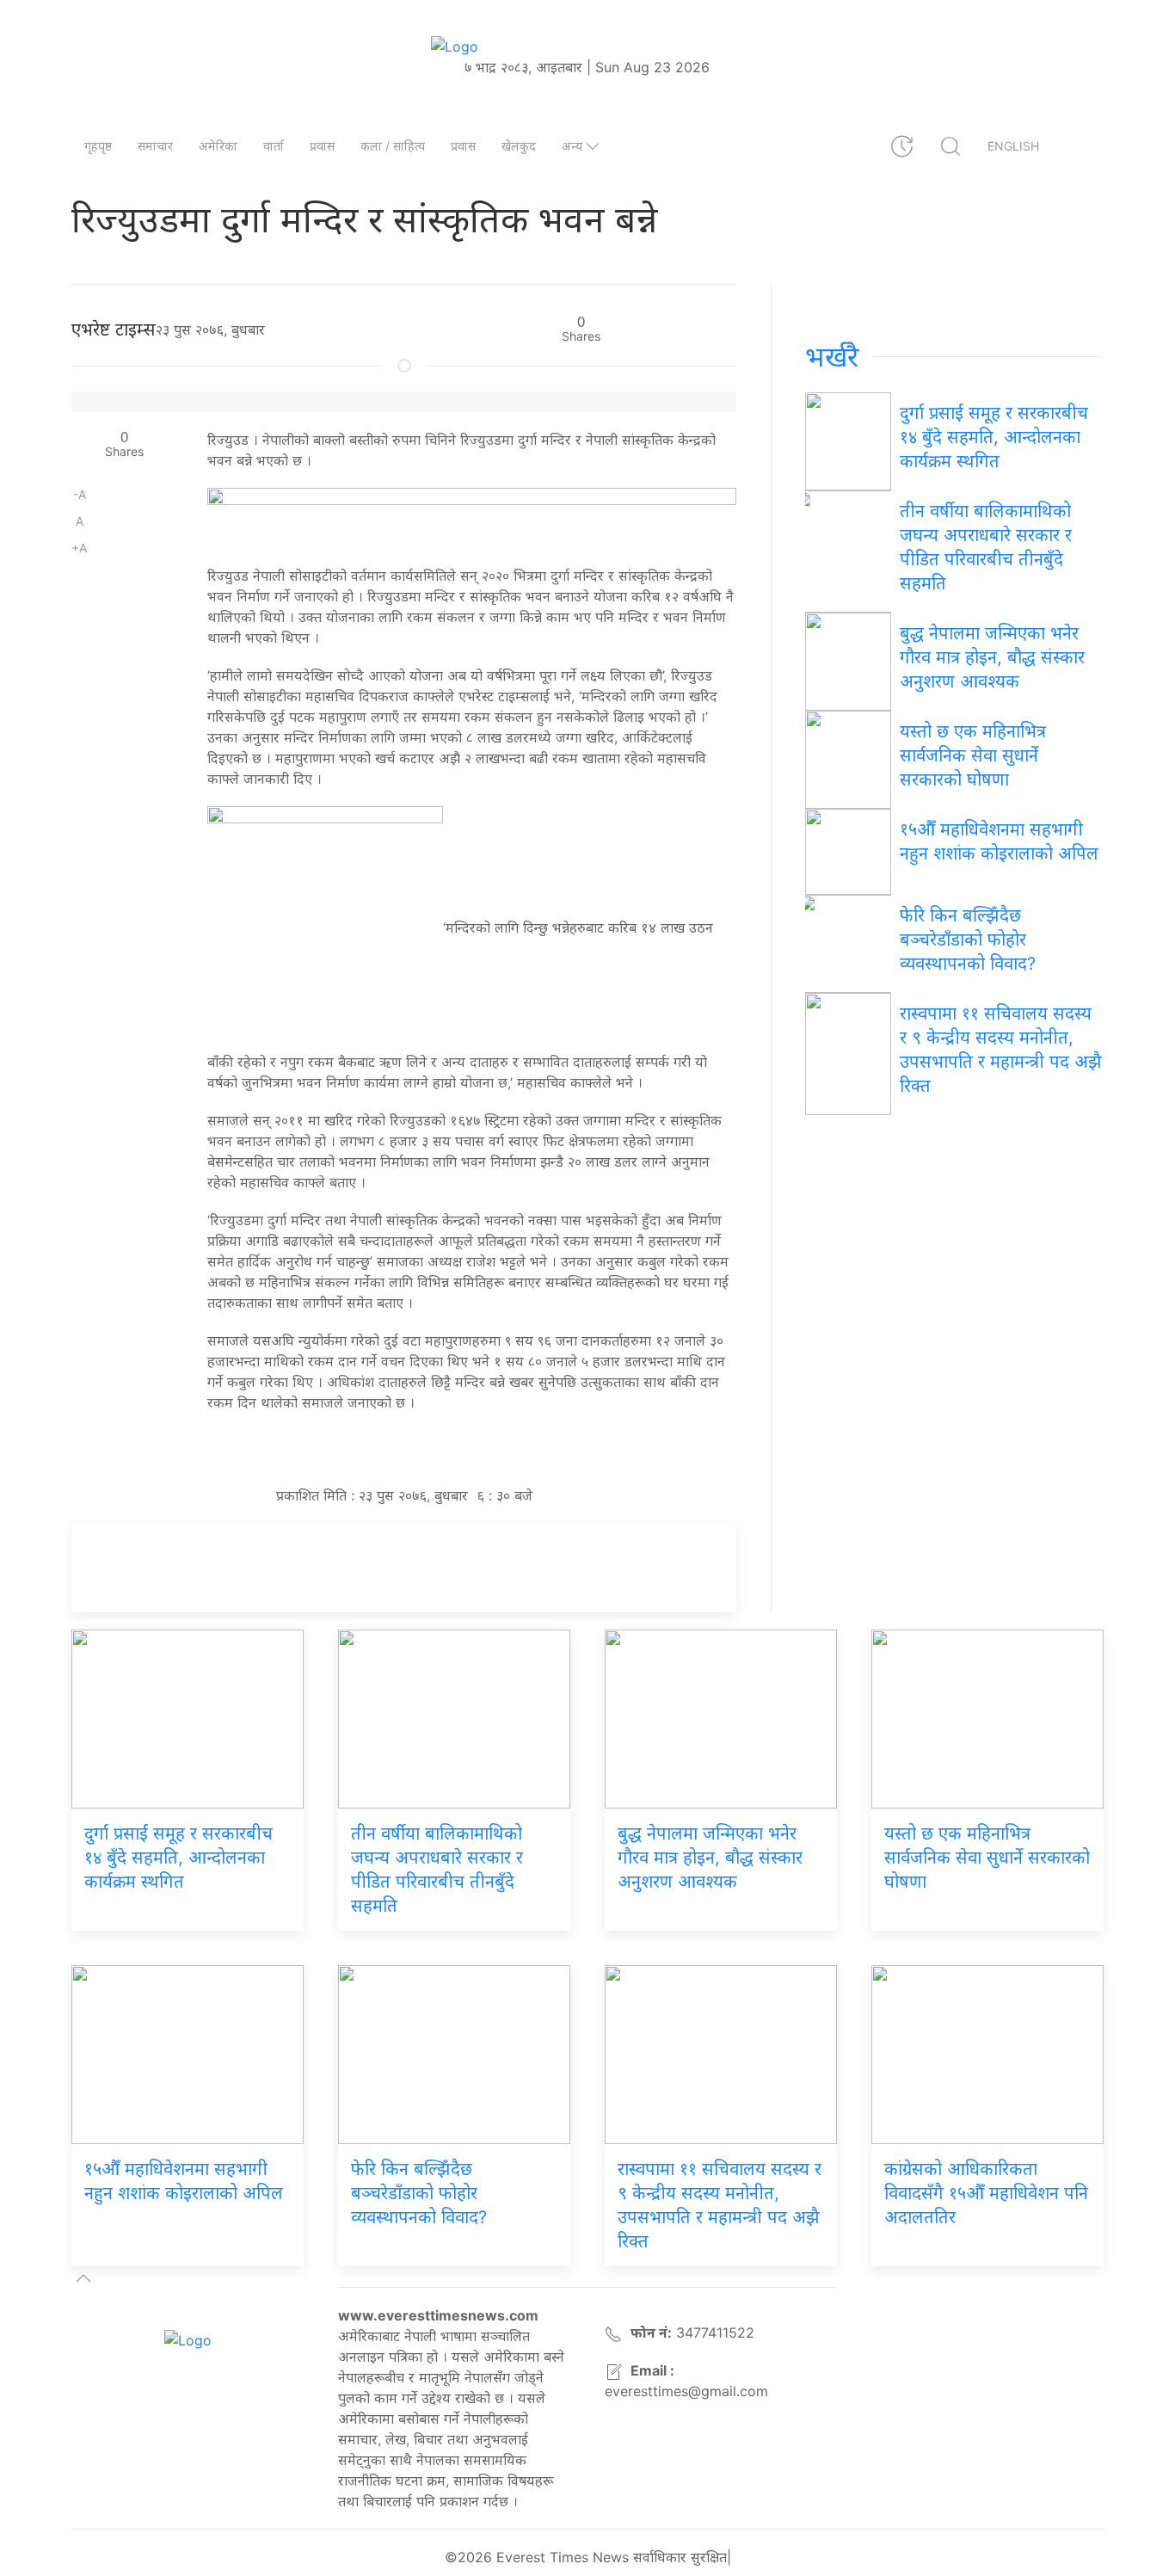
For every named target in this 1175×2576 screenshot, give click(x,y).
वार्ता (274, 146)
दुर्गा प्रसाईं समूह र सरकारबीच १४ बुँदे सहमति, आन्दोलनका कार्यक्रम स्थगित (994, 437)
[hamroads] (472, 517)
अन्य (572, 146)
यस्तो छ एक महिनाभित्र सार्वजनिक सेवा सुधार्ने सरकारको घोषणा (973, 755)
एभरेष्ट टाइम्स (114, 330)
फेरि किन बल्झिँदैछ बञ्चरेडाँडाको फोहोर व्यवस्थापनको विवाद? (968, 940)
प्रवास (322, 146)
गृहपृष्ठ (98, 146)
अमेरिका (218, 146)
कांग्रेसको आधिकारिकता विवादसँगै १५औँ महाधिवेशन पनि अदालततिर (986, 2193)
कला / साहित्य (393, 146)
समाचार (155, 146)
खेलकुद (519, 146)
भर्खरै (832, 357)
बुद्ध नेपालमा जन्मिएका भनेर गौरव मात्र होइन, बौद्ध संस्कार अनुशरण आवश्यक (992, 657)
